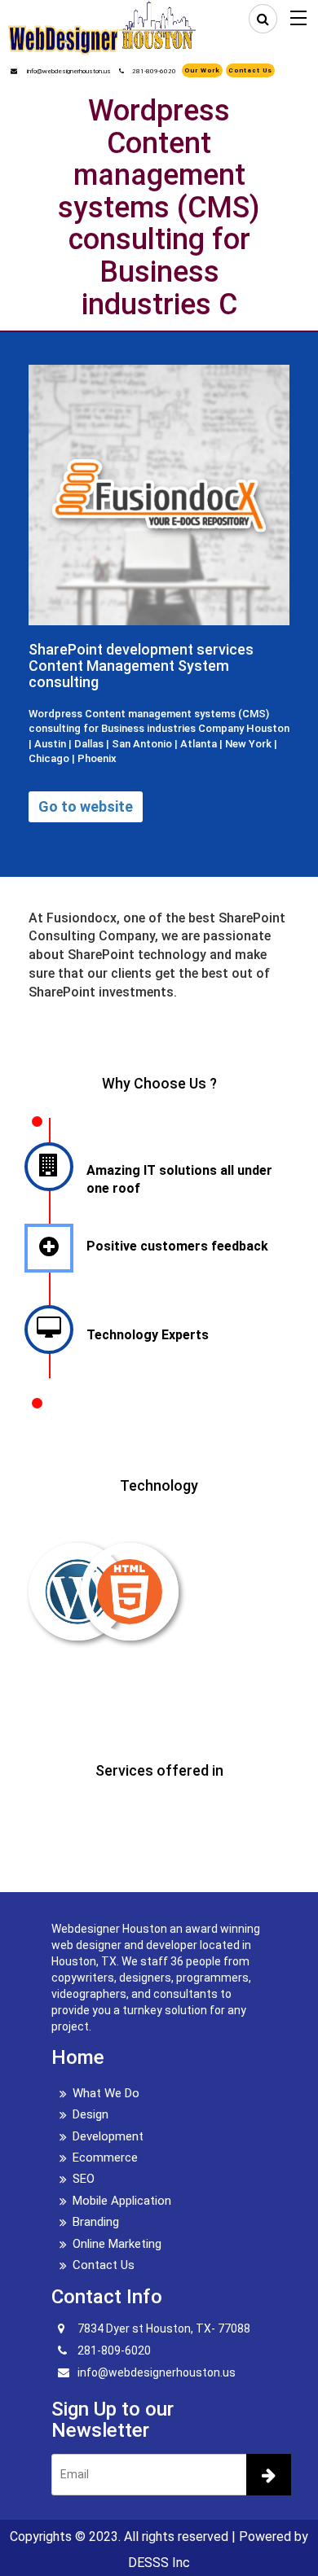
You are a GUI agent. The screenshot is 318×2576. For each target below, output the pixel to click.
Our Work (202, 70)
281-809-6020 (154, 71)
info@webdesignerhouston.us (68, 71)
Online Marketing (117, 2244)
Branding (96, 2222)
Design (91, 2114)
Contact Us (250, 70)
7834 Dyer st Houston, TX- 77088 (164, 2328)
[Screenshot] (159, 468)
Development (108, 2136)
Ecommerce (105, 2158)
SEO (84, 2179)
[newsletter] (269, 2475)
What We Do (106, 2093)
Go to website (86, 806)
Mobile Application (122, 2201)
